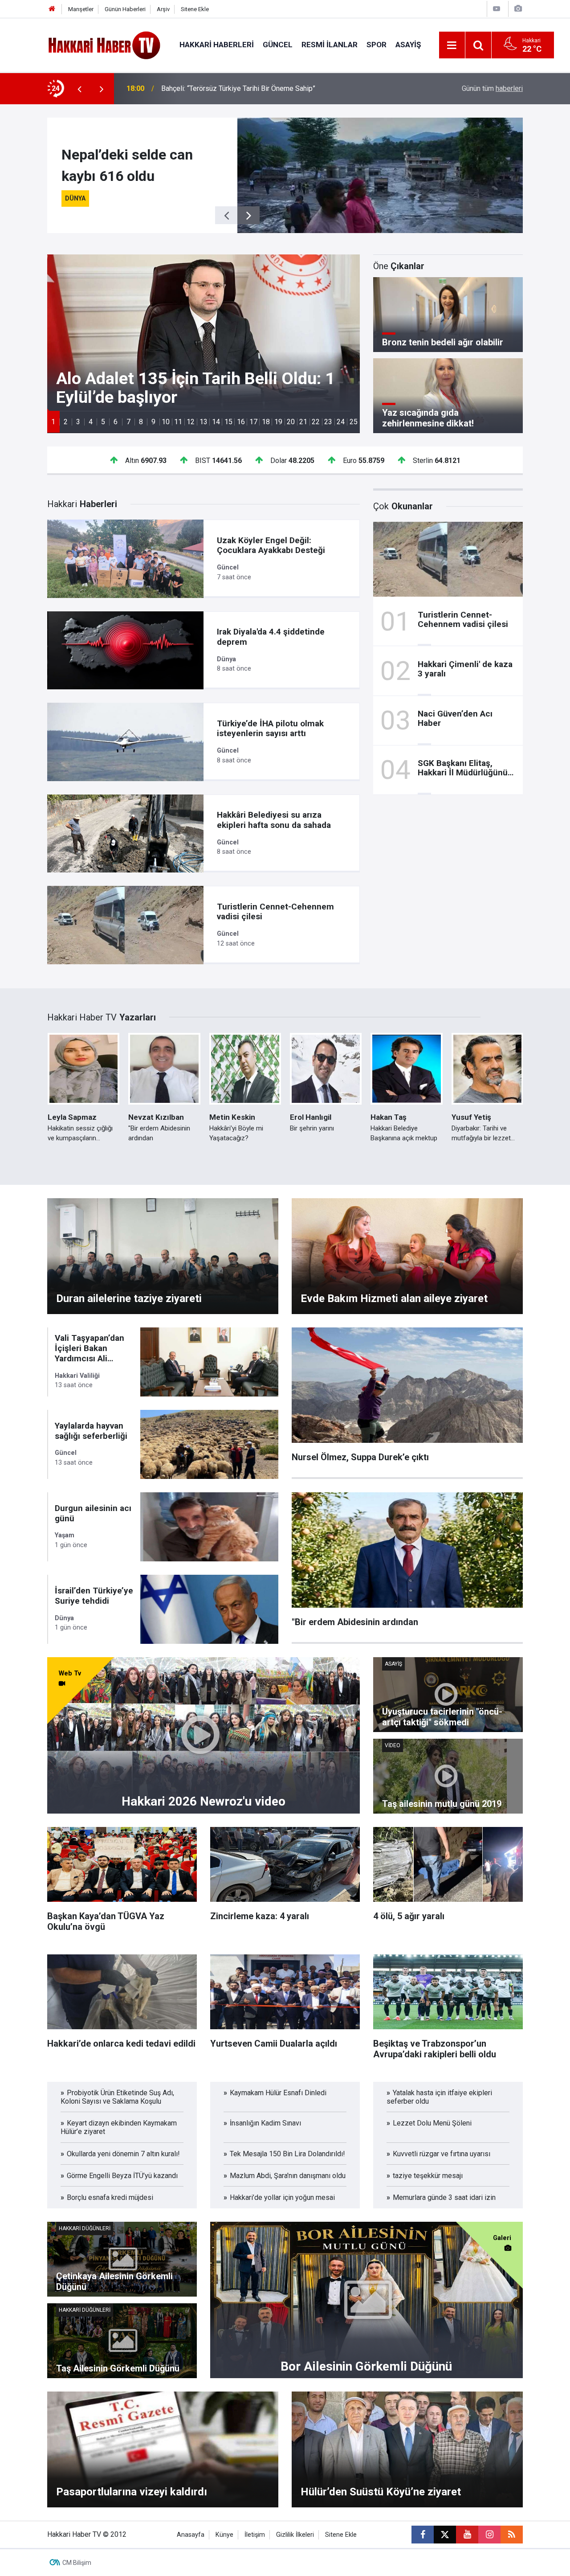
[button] (53, 422)
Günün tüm (492, 88)
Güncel (278, 45)
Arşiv (163, 9)
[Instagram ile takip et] (489, 2535)
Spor (377, 45)
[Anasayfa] (52, 9)
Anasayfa (191, 2535)
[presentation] (79, 89)
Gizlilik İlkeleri (295, 2535)
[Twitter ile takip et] (445, 2535)
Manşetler (81, 9)
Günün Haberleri (125, 9)
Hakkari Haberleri (217, 45)
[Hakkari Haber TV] (104, 44)
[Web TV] (497, 9)
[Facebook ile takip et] (423, 2535)
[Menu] (452, 45)
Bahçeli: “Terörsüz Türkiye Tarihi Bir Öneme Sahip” (238, 88)
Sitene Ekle (195, 9)
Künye (224, 2535)
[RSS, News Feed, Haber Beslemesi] (512, 2535)
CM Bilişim (77, 2563)
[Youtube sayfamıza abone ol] (467, 2535)
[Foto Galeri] (518, 9)
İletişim (255, 2535)
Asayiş (408, 45)
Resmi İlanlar (330, 45)
